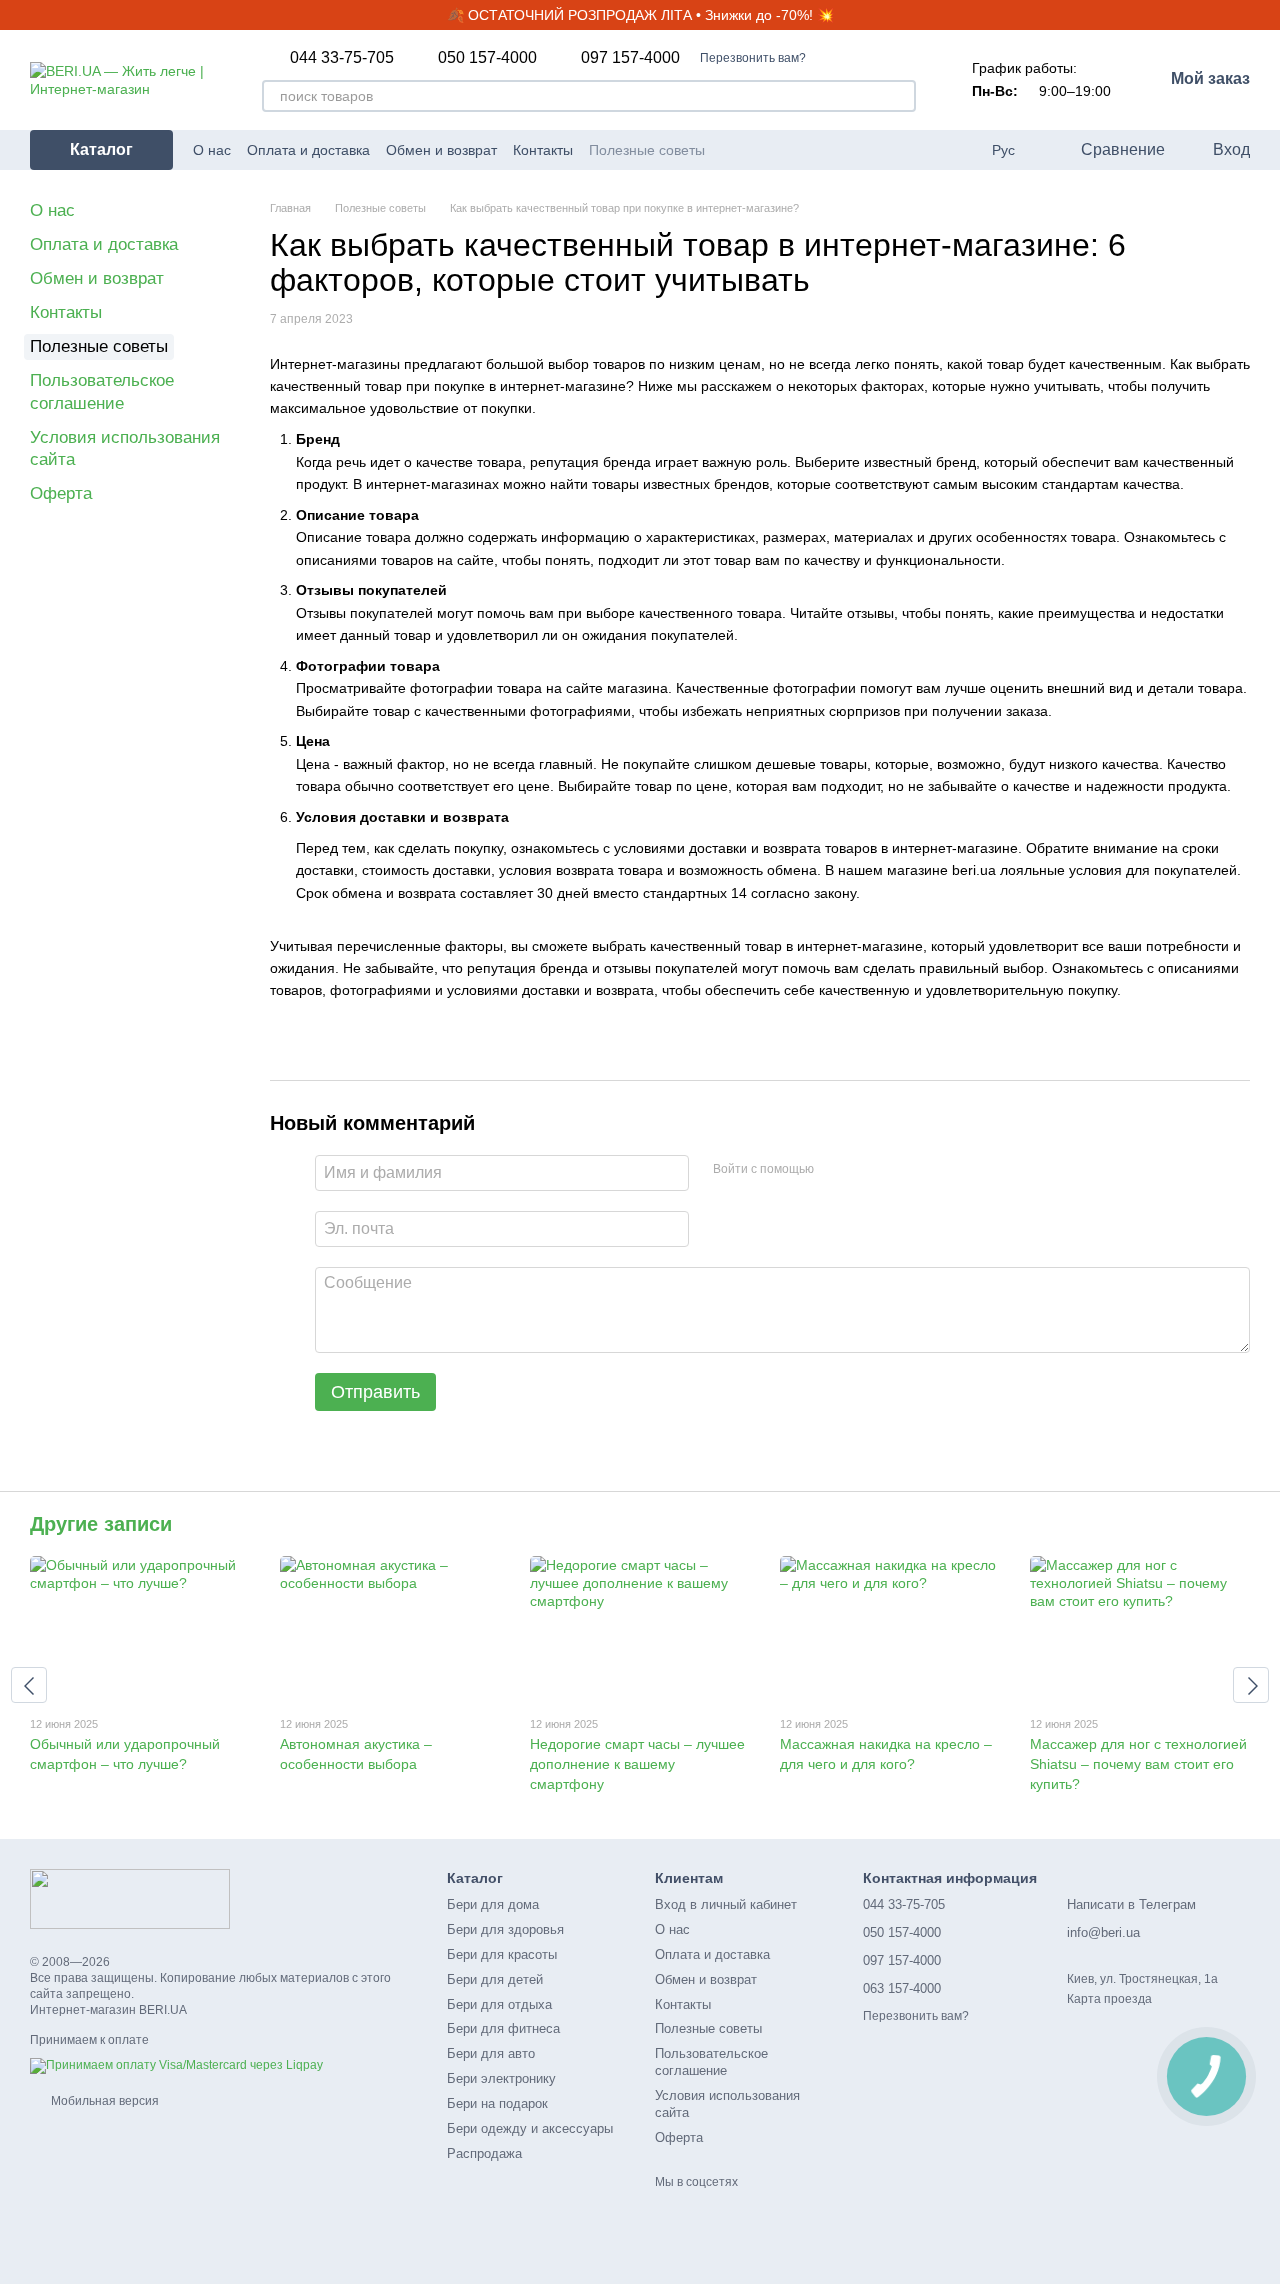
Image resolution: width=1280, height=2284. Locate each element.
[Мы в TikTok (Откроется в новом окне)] (877, 150)
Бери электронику (501, 2078)
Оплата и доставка (308, 150)
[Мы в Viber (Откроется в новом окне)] (853, 150)
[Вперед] (1251, 1685)
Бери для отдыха (499, 2004)
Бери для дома (493, 1904)
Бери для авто (491, 2053)
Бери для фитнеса (503, 2028)
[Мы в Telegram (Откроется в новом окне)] (829, 150)
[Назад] (29, 1685)
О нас (212, 150)
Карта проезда (1109, 1999)
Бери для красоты (502, 1954)
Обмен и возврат (441, 150)
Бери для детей (495, 1979)
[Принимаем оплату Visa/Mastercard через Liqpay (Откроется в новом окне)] (176, 2066)
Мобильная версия (103, 2101)
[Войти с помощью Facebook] (836, 1170)
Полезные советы (647, 150)
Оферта (61, 493)
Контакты (543, 150)
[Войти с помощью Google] (868, 1170)
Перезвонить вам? (753, 58)
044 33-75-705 (342, 58)
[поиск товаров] (900, 96)
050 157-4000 (487, 58)
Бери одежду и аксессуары (530, 2128)
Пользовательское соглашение (711, 2062)
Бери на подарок (497, 2103)
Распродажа (484, 2153)
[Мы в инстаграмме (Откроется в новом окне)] (805, 150)
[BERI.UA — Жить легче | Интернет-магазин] (130, 1898)
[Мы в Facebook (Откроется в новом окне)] (781, 150)
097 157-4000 (630, 58)
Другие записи (101, 1524)
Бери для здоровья (505, 1929)
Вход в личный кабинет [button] (726, 1904)
